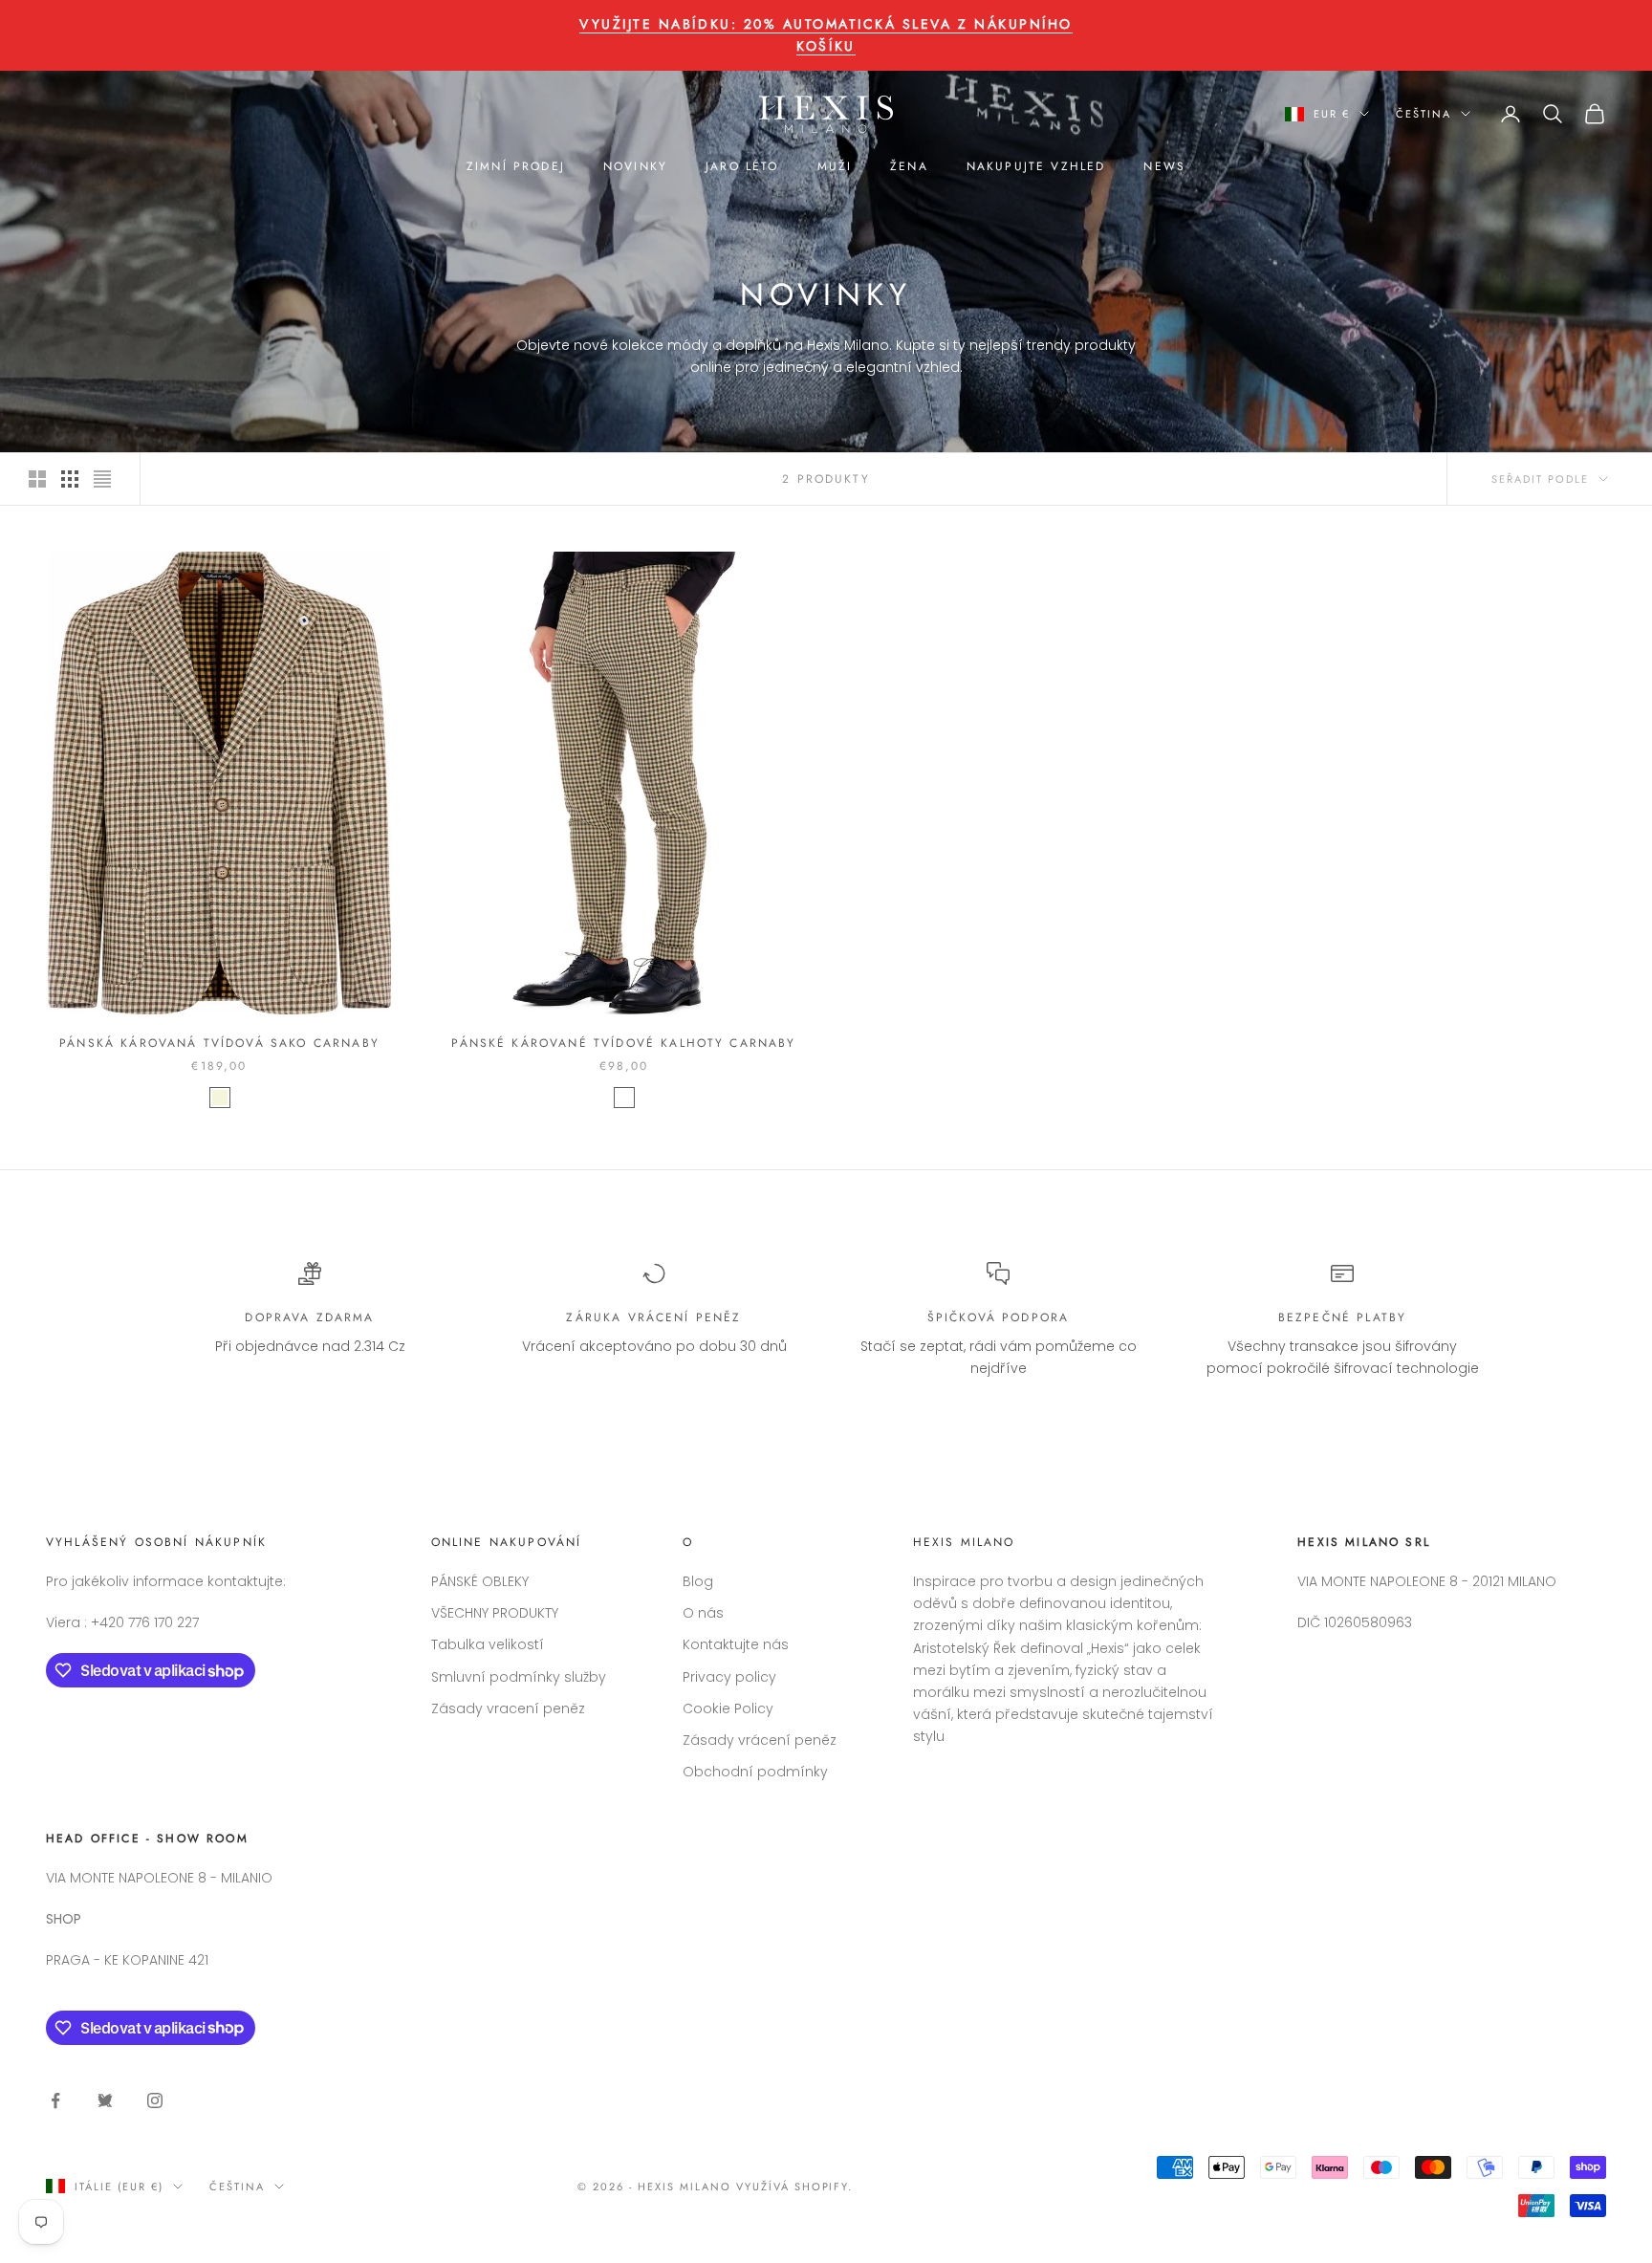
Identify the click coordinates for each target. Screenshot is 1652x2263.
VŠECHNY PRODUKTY (495, 1613)
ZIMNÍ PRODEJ (516, 166)
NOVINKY (635, 166)
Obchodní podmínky (755, 1772)
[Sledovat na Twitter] (105, 2100)
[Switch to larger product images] (37, 479)
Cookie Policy (728, 1708)
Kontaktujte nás (736, 1644)
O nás (703, 1613)
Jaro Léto (742, 166)
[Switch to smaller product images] (70, 479)
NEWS (1164, 166)
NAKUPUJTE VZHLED (1036, 166)
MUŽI (835, 166)
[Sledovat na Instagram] (155, 2100)
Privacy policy (729, 1677)
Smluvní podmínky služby (519, 1677)
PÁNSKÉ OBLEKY (480, 1581)
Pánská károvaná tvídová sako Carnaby (219, 1043)
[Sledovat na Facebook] (55, 2100)
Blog (698, 1581)
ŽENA (909, 166)
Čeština (1424, 114)
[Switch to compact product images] (102, 479)
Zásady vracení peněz (508, 1708)
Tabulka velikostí (488, 1644)
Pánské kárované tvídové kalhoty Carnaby (623, 1043)
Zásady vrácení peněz (760, 1740)
